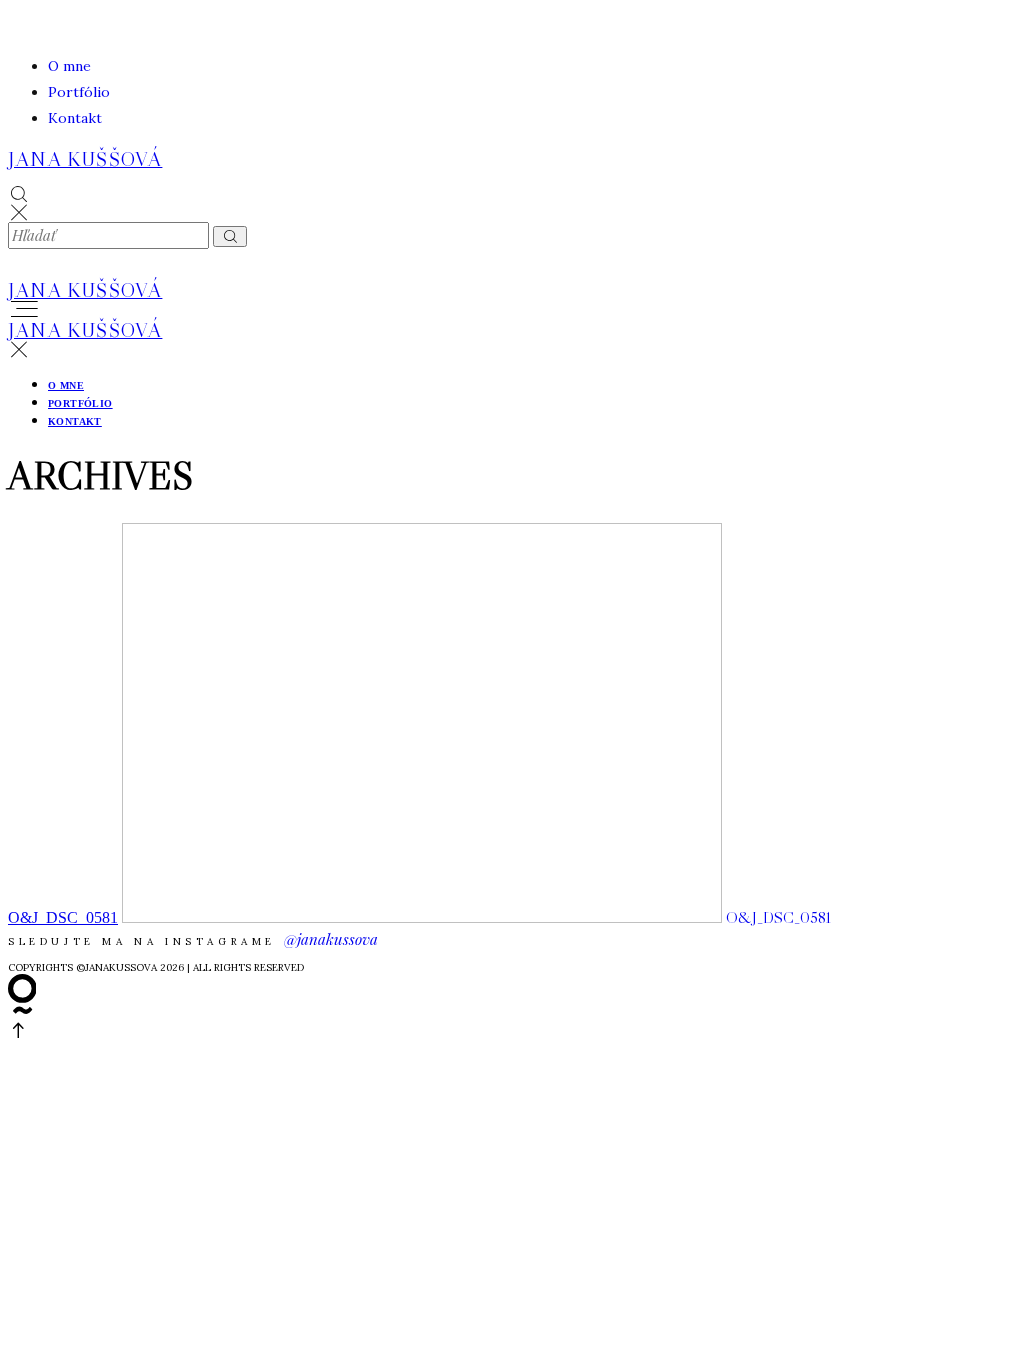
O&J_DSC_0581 (63, 917)
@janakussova (331, 939)
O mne (69, 66)
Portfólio (79, 92)
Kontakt (75, 118)
